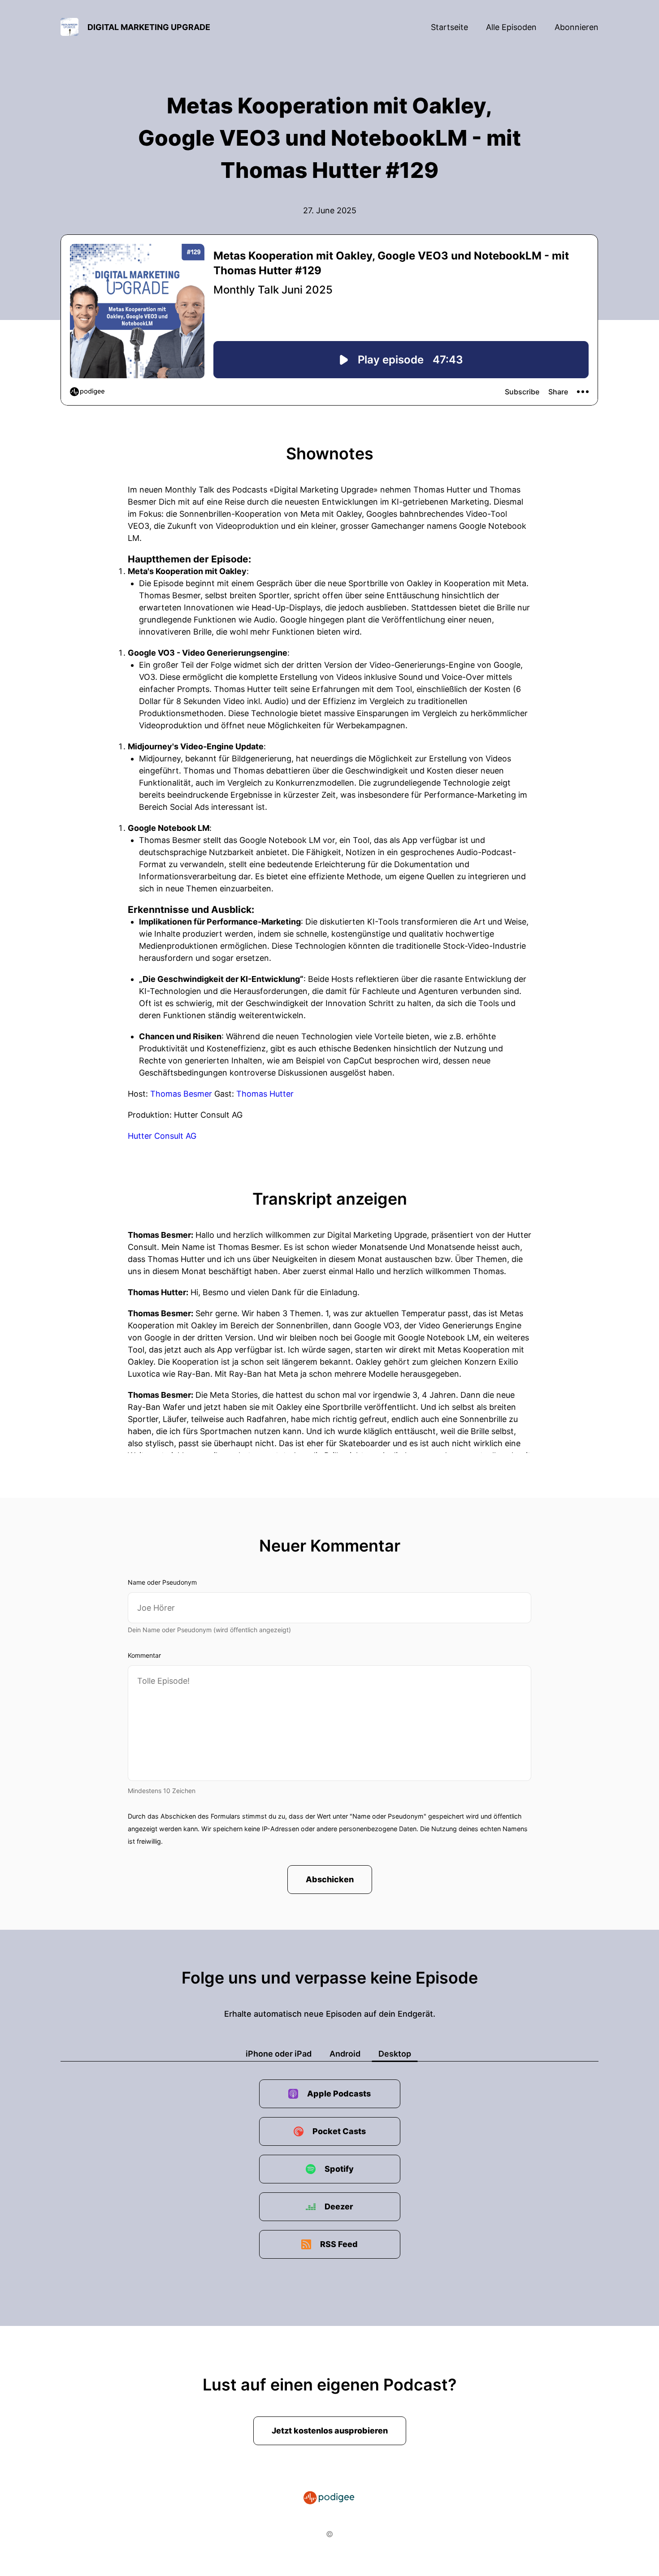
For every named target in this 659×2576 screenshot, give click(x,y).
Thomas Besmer (181, 1094)
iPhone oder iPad (279, 2054)
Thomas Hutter (265, 1094)
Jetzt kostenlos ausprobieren (330, 2431)
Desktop (395, 2054)
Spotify (339, 2169)
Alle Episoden (511, 27)
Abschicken (330, 1879)
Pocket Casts (339, 2131)
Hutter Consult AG (162, 1136)
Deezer (339, 2206)
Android (345, 2054)
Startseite (449, 27)
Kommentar (144, 1655)
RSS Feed (339, 2244)
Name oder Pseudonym (162, 1582)
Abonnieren (577, 27)
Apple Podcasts (339, 2094)
